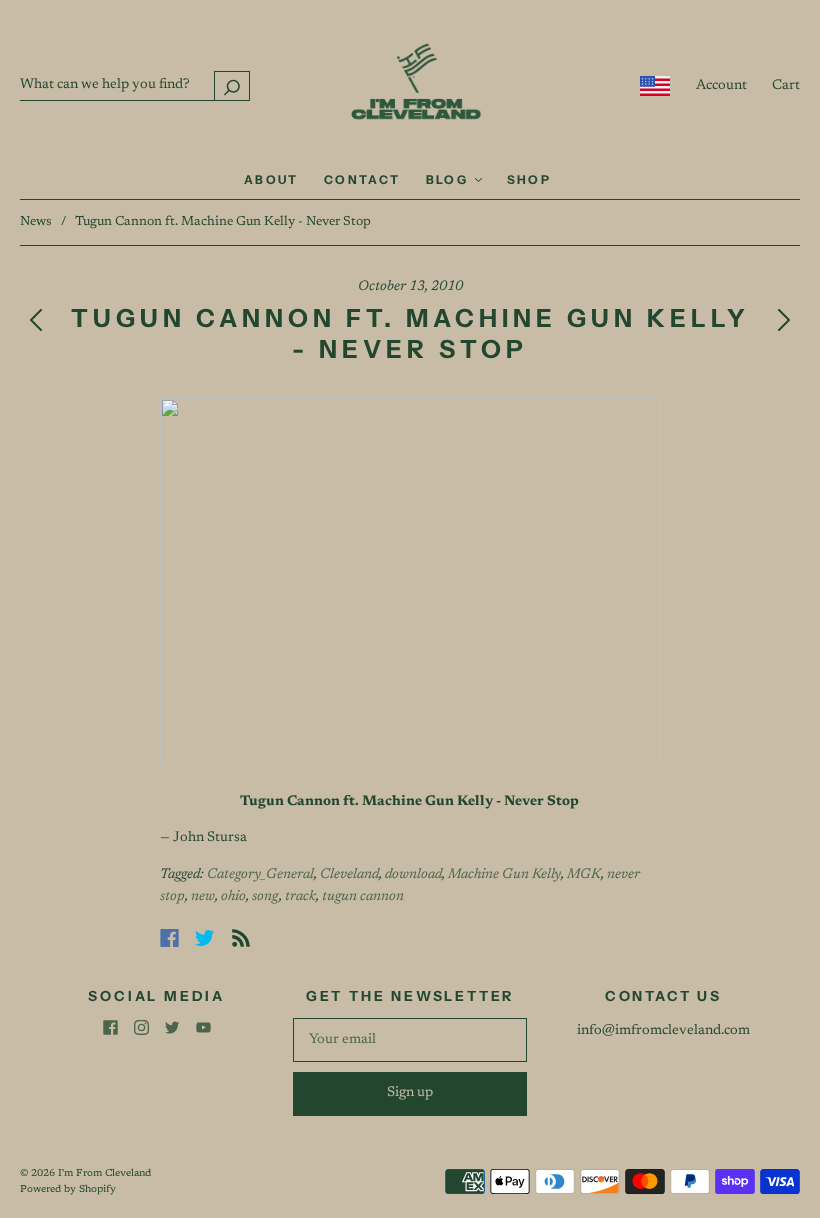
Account (721, 86)
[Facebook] (169, 938)
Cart (786, 86)
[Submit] (232, 85)
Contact (362, 179)
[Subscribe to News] (241, 938)
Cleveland (349, 875)
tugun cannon (363, 897)
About (271, 179)
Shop (529, 179)
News (36, 221)
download (413, 875)
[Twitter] (205, 938)
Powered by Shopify (68, 1190)
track (300, 897)
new (203, 897)
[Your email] (409, 1040)
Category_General (260, 875)
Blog (449, 179)
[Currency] (655, 86)
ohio (233, 897)
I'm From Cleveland (104, 1174)
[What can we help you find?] (135, 85)
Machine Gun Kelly (504, 875)
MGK (584, 875)
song (265, 897)
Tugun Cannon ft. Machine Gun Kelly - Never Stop (409, 802)
